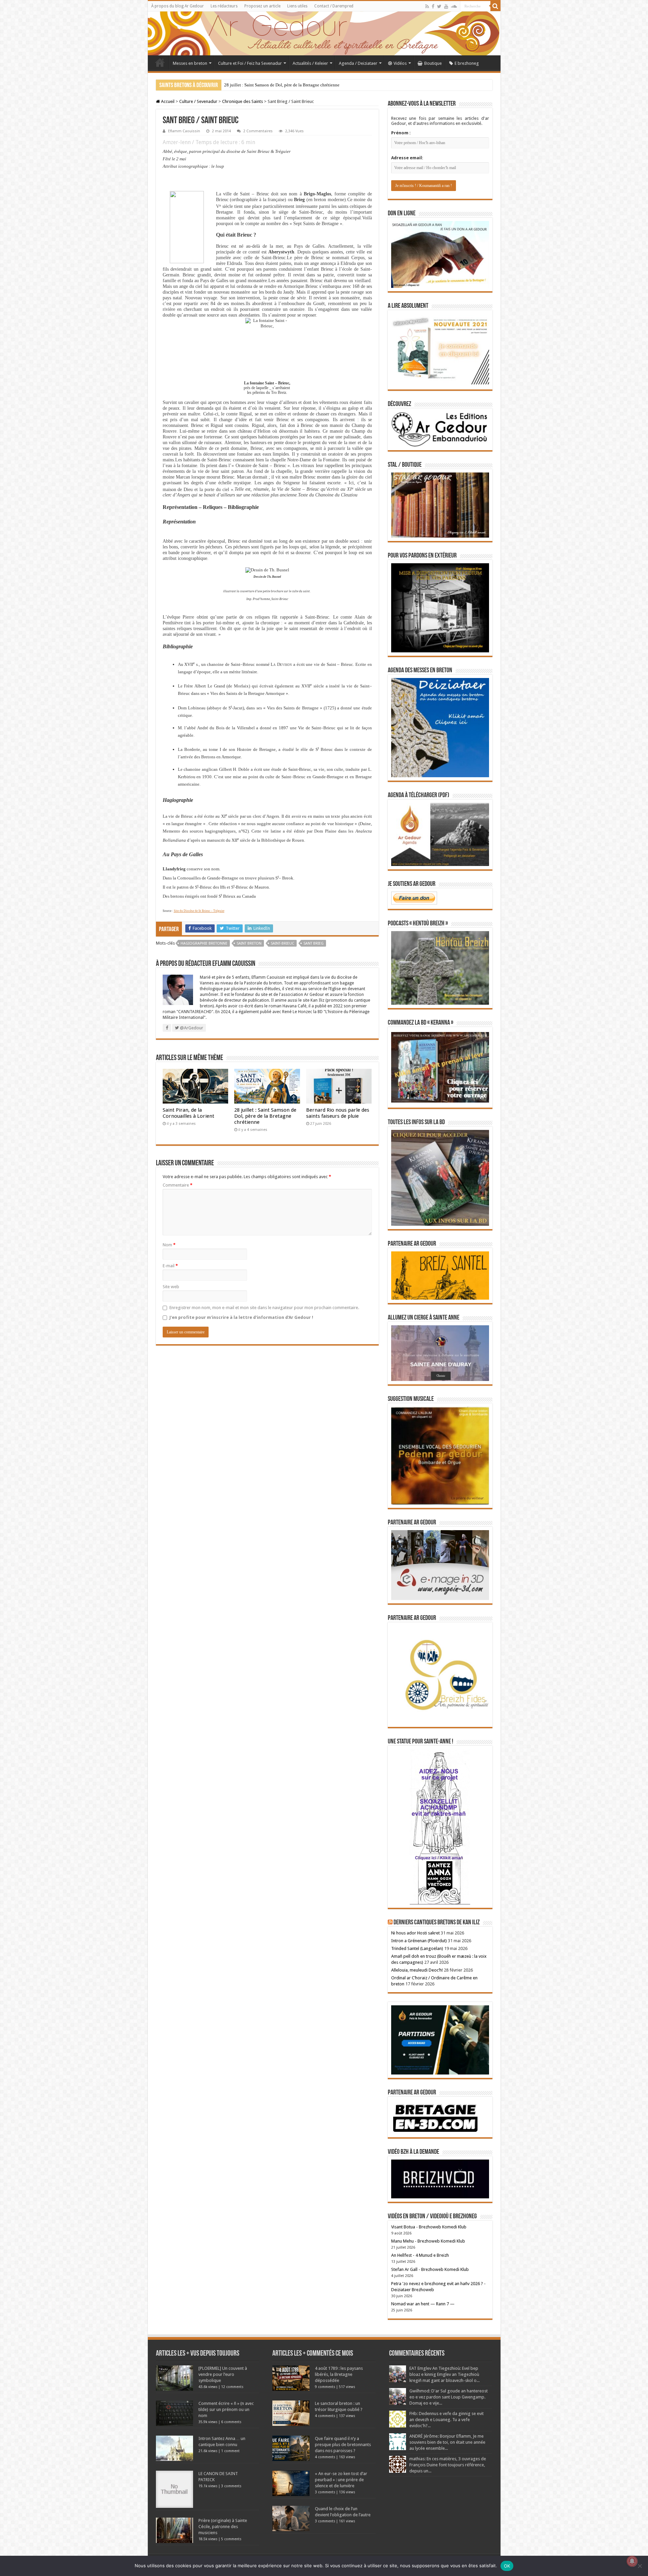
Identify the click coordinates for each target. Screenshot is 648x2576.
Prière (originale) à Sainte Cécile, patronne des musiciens (223, 2527)
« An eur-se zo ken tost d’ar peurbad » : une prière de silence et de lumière (341, 2480)
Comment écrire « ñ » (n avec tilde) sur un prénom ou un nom (226, 2409)
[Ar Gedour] (324, 33)
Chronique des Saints (242, 101)
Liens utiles (297, 6)
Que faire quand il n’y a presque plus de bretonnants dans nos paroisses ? (343, 2445)
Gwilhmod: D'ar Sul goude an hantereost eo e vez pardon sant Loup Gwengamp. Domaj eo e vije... (449, 2397)
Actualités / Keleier (310, 63)
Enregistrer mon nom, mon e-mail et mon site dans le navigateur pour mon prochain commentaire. (264, 1308)
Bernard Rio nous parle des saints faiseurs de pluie (270, 85)
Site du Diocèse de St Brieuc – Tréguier (199, 911)
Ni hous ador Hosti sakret (415, 1933)
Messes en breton (190, 63)
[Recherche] (495, 6)
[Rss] (427, 6)
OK (507, 2566)
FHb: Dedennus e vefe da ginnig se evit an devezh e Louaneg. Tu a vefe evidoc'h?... (447, 2420)
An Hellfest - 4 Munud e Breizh (420, 2255)
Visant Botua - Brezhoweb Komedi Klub (429, 2227)
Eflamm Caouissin (184, 131)
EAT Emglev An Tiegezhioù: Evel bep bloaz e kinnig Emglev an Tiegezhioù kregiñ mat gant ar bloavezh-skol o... (444, 2374)
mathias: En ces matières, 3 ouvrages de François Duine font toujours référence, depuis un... (448, 2465)
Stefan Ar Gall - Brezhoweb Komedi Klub (430, 2269)
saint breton (249, 943)
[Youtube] (446, 6)
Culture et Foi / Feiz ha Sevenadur (250, 63)
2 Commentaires (258, 131)
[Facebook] (433, 6)
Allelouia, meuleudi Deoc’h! (417, 1970)
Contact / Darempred (334, 6)
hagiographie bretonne (204, 943)
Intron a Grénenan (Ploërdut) (419, 1941)
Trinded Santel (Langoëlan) (417, 1948)
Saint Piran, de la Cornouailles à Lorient (188, 1113)
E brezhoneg (467, 63)
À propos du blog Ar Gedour (178, 6)
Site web (171, 1287)
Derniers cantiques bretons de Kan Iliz (437, 1923)
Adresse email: (407, 158)
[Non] (640, 2566)
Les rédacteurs (224, 6)
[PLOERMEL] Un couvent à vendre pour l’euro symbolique (223, 2374)
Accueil (160, 62)
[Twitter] (439, 6)
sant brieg (314, 943)
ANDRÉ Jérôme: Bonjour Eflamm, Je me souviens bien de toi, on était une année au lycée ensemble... (447, 2442)
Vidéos (400, 63)
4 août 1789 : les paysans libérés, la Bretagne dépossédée (339, 2374)
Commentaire (178, 1185)
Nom (169, 1245)
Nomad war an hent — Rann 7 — (423, 2304)
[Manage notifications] (632, 2561)
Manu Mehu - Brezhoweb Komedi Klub (428, 2241)
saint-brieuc (282, 943)
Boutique (433, 63)
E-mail (170, 1266)
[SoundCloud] (454, 6)
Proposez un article (262, 6)
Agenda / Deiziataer (358, 63)
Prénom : (401, 133)
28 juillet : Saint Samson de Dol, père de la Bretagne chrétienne (265, 1116)
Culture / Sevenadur (198, 101)
